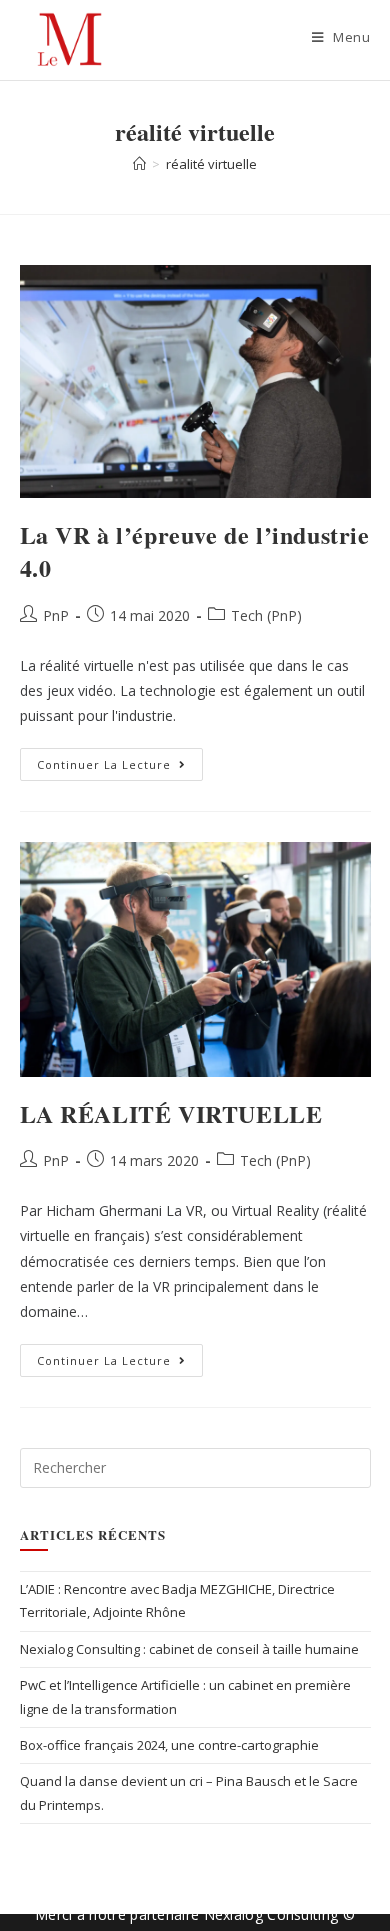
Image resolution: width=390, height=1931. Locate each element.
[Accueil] (139, 164)
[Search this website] (195, 1467)
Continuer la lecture (120, 760)
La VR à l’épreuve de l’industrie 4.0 (195, 551)
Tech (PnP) (266, 615)
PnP (56, 615)
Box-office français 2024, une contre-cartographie (169, 1745)
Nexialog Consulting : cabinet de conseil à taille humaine (189, 1649)
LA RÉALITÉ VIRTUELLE (171, 1113)
